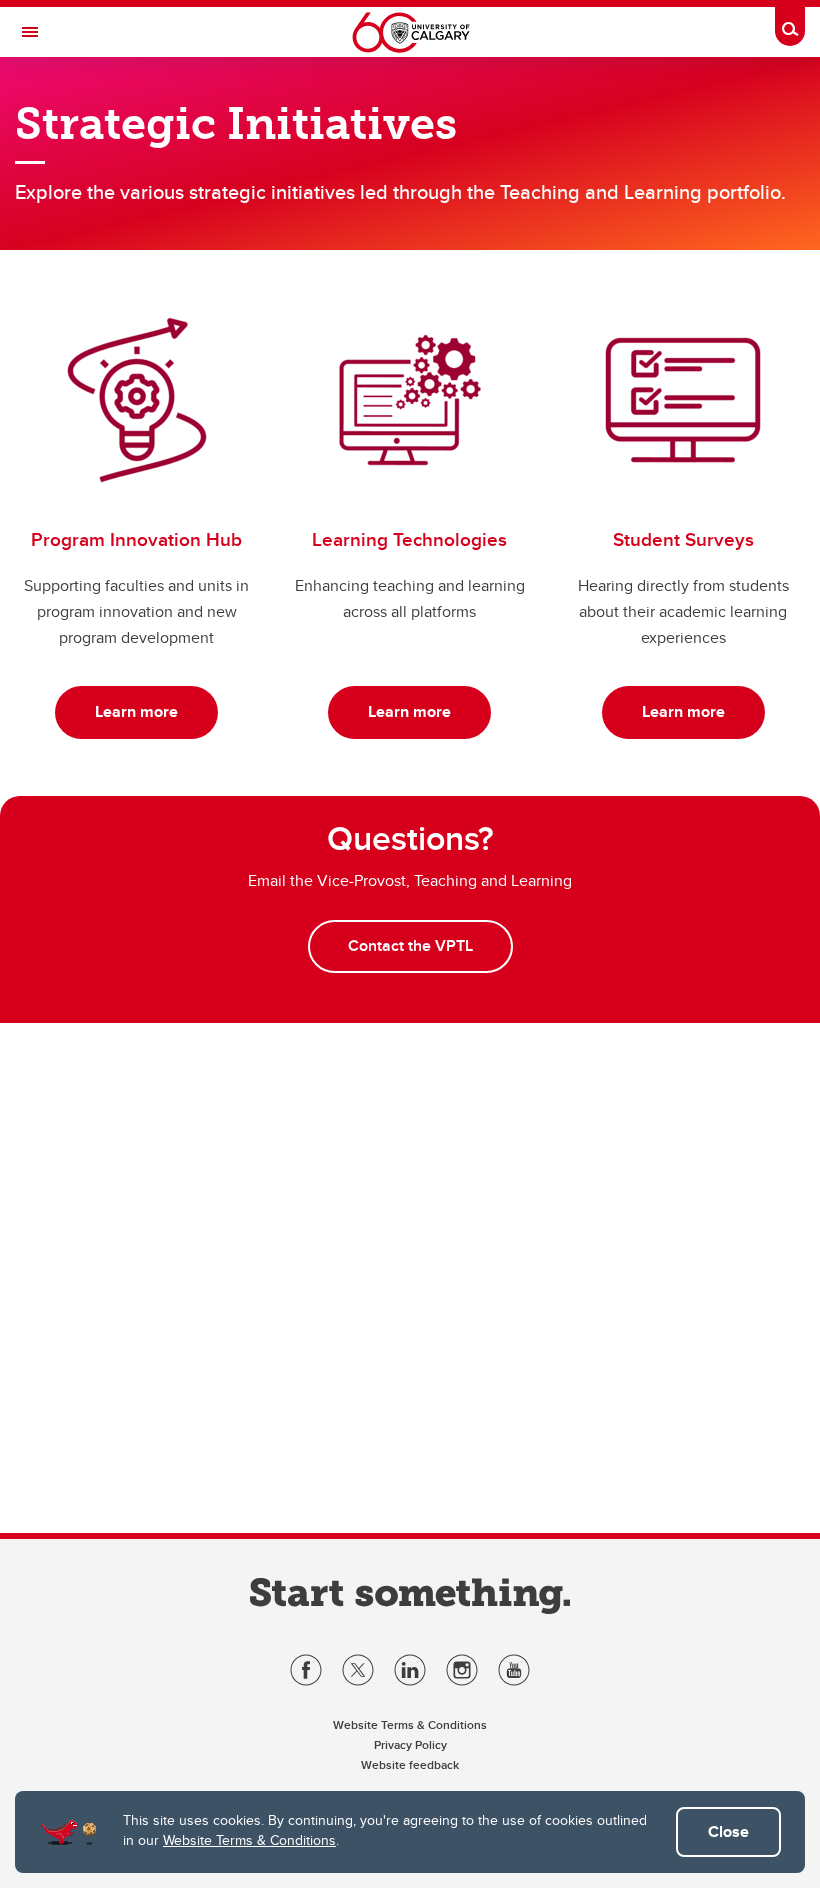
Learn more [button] (136, 711)
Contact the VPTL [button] (410, 945)
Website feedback (410, 1764)
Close (728, 1831)
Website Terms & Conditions (249, 1840)
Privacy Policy (410, 1744)
